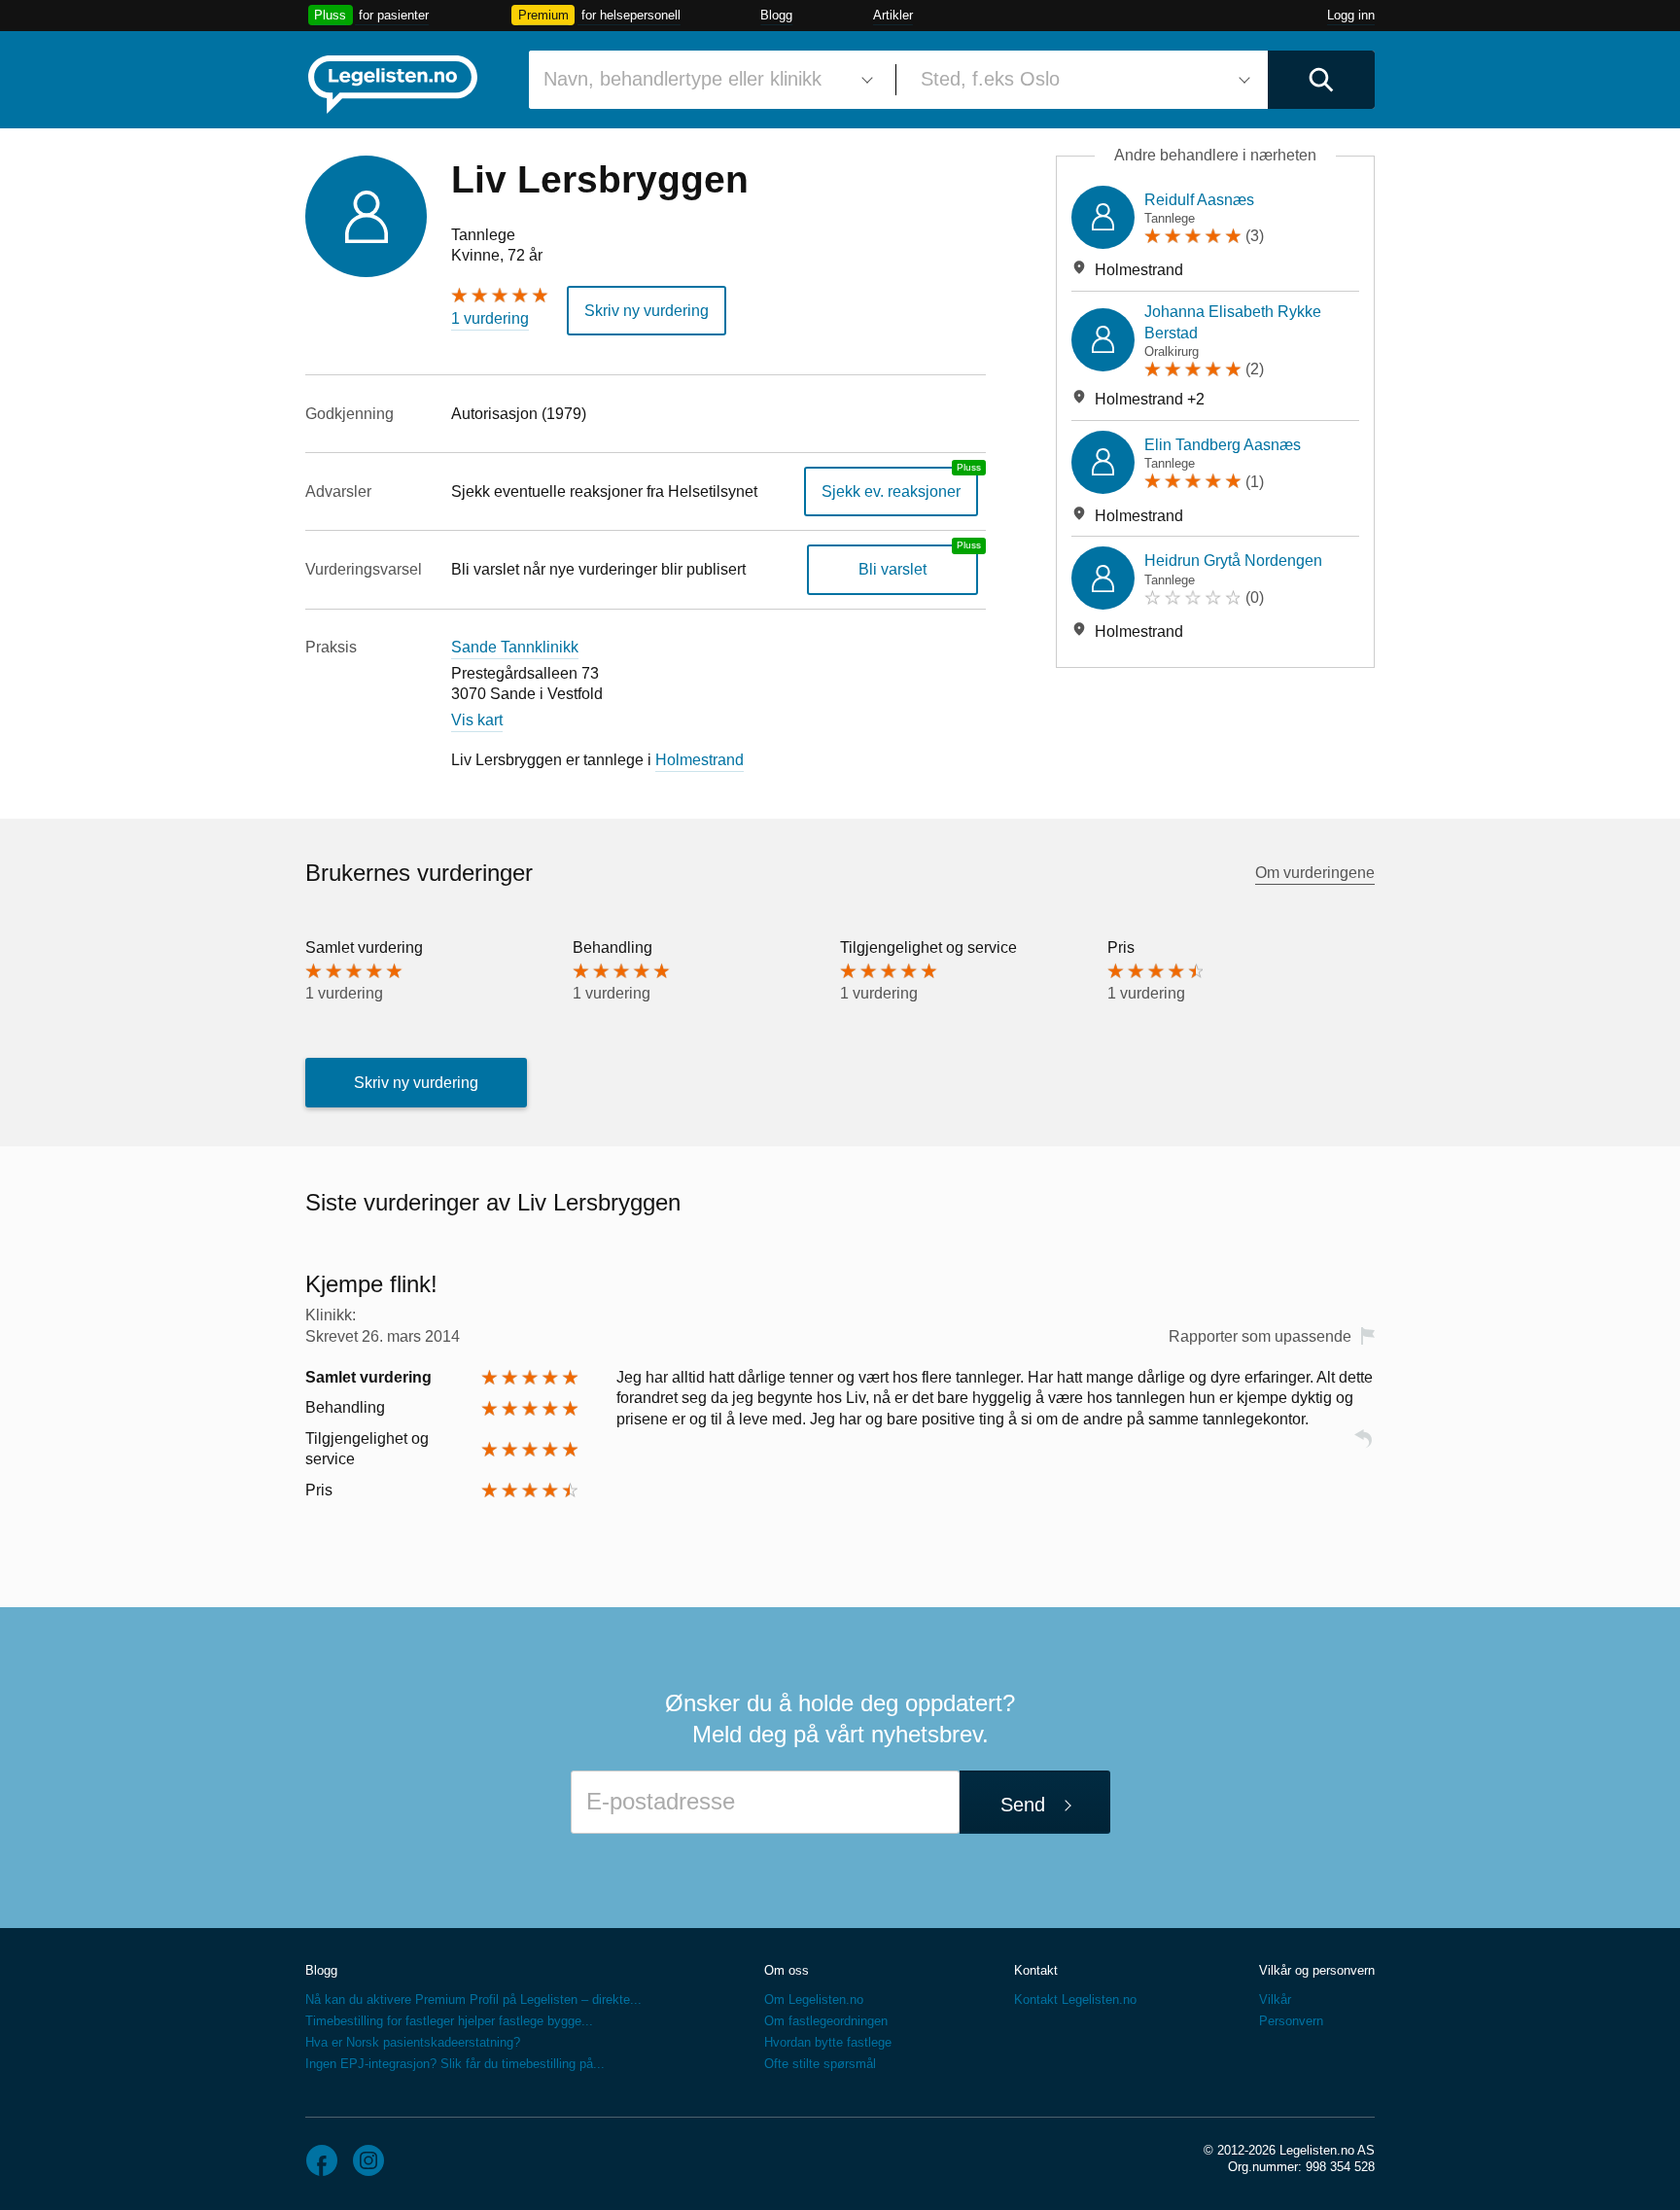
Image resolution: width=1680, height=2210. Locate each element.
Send (1023, 1805)
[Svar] (1363, 1447)
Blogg (776, 15)
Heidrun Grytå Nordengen (1233, 561)
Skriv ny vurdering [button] (647, 311)
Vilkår (1275, 2000)
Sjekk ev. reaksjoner (891, 491)
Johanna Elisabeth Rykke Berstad (1233, 322)
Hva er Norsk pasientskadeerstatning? (413, 2042)
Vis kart (477, 720)
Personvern (1291, 2021)
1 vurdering (490, 318)
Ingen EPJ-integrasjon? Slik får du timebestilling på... (455, 2064)
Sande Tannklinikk (515, 647)
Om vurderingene (1315, 873)
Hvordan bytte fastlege (828, 2042)
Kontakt (1036, 1970)
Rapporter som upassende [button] (1260, 1336)
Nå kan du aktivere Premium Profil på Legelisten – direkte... (473, 2000)
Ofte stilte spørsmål (820, 2064)
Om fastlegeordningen (826, 2021)
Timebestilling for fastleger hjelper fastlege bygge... (449, 2021)
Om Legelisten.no (814, 2000)
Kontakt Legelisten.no (1075, 2000)
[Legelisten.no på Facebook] (322, 2160)
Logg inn (1351, 15)
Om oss (787, 1970)
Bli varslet (892, 569)
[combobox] (705, 80)
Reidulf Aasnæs (1199, 200)
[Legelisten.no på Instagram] (368, 2160)
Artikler (893, 15)
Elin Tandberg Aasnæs (1223, 445)
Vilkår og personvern (1317, 1970)
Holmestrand (700, 760)
